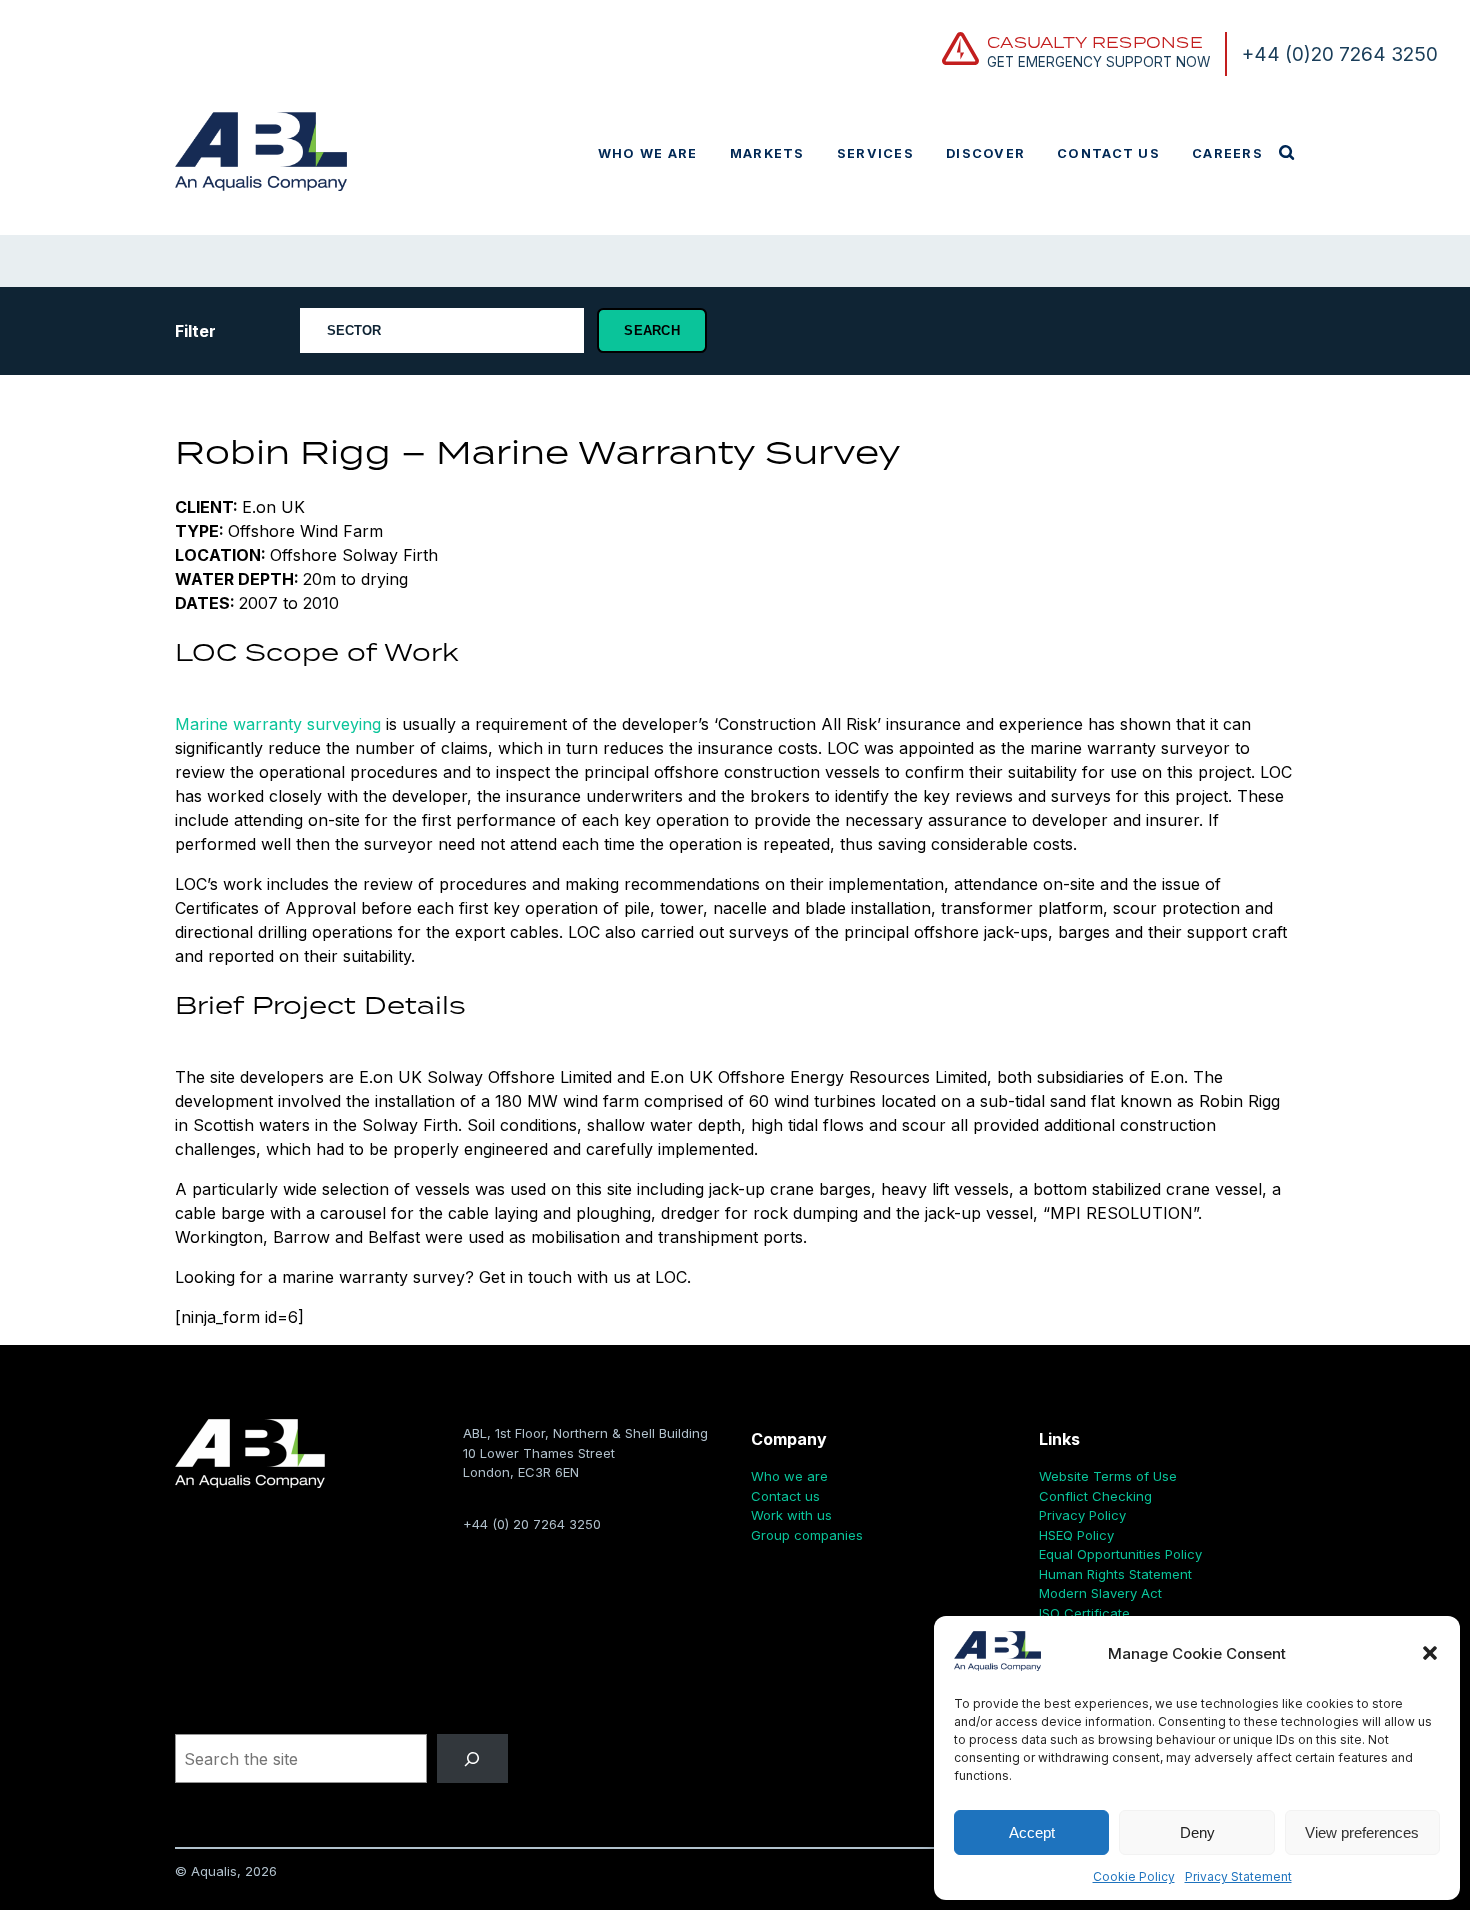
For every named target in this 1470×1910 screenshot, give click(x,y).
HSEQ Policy (1076, 1535)
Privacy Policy (1082, 1515)
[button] (1430, 1653)
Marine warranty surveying (278, 724)
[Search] (472, 1758)
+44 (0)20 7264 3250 (1340, 54)
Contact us (1108, 153)
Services (875, 153)
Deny (1197, 1832)
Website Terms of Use (1108, 1476)
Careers (1227, 153)
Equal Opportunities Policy (1120, 1554)
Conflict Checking (1095, 1496)
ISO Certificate (1084, 1613)
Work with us (791, 1515)
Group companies (807, 1535)
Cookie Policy (1134, 1876)
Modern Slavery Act (1100, 1593)
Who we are (648, 153)
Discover (985, 153)
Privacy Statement (1238, 1876)
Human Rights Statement (1115, 1574)
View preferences (1362, 1832)
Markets (767, 153)
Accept (1032, 1832)
